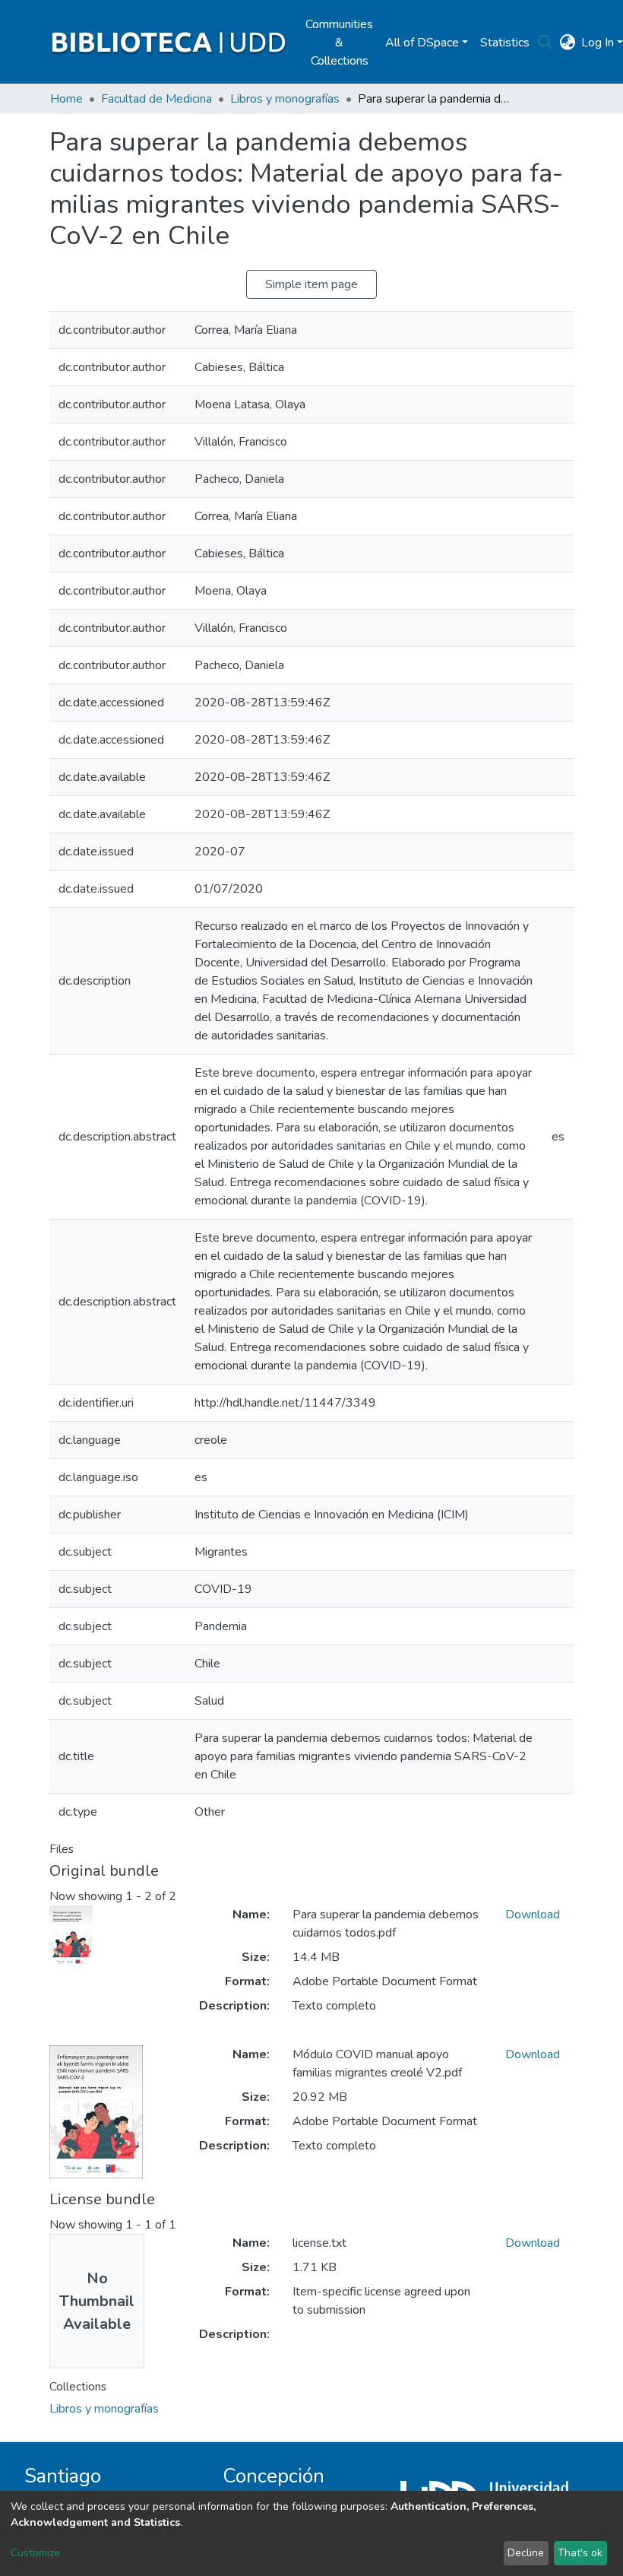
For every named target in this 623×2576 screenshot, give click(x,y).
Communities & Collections (339, 43)
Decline (526, 2553)
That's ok (580, 2553)
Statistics (505, 43)
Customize (35, 2553)
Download (533, 1915)
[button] (567, 43)
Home (66, 99)
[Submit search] (545, 43)
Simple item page (311, 284)
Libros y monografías (285, 99)
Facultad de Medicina (157, 99)
